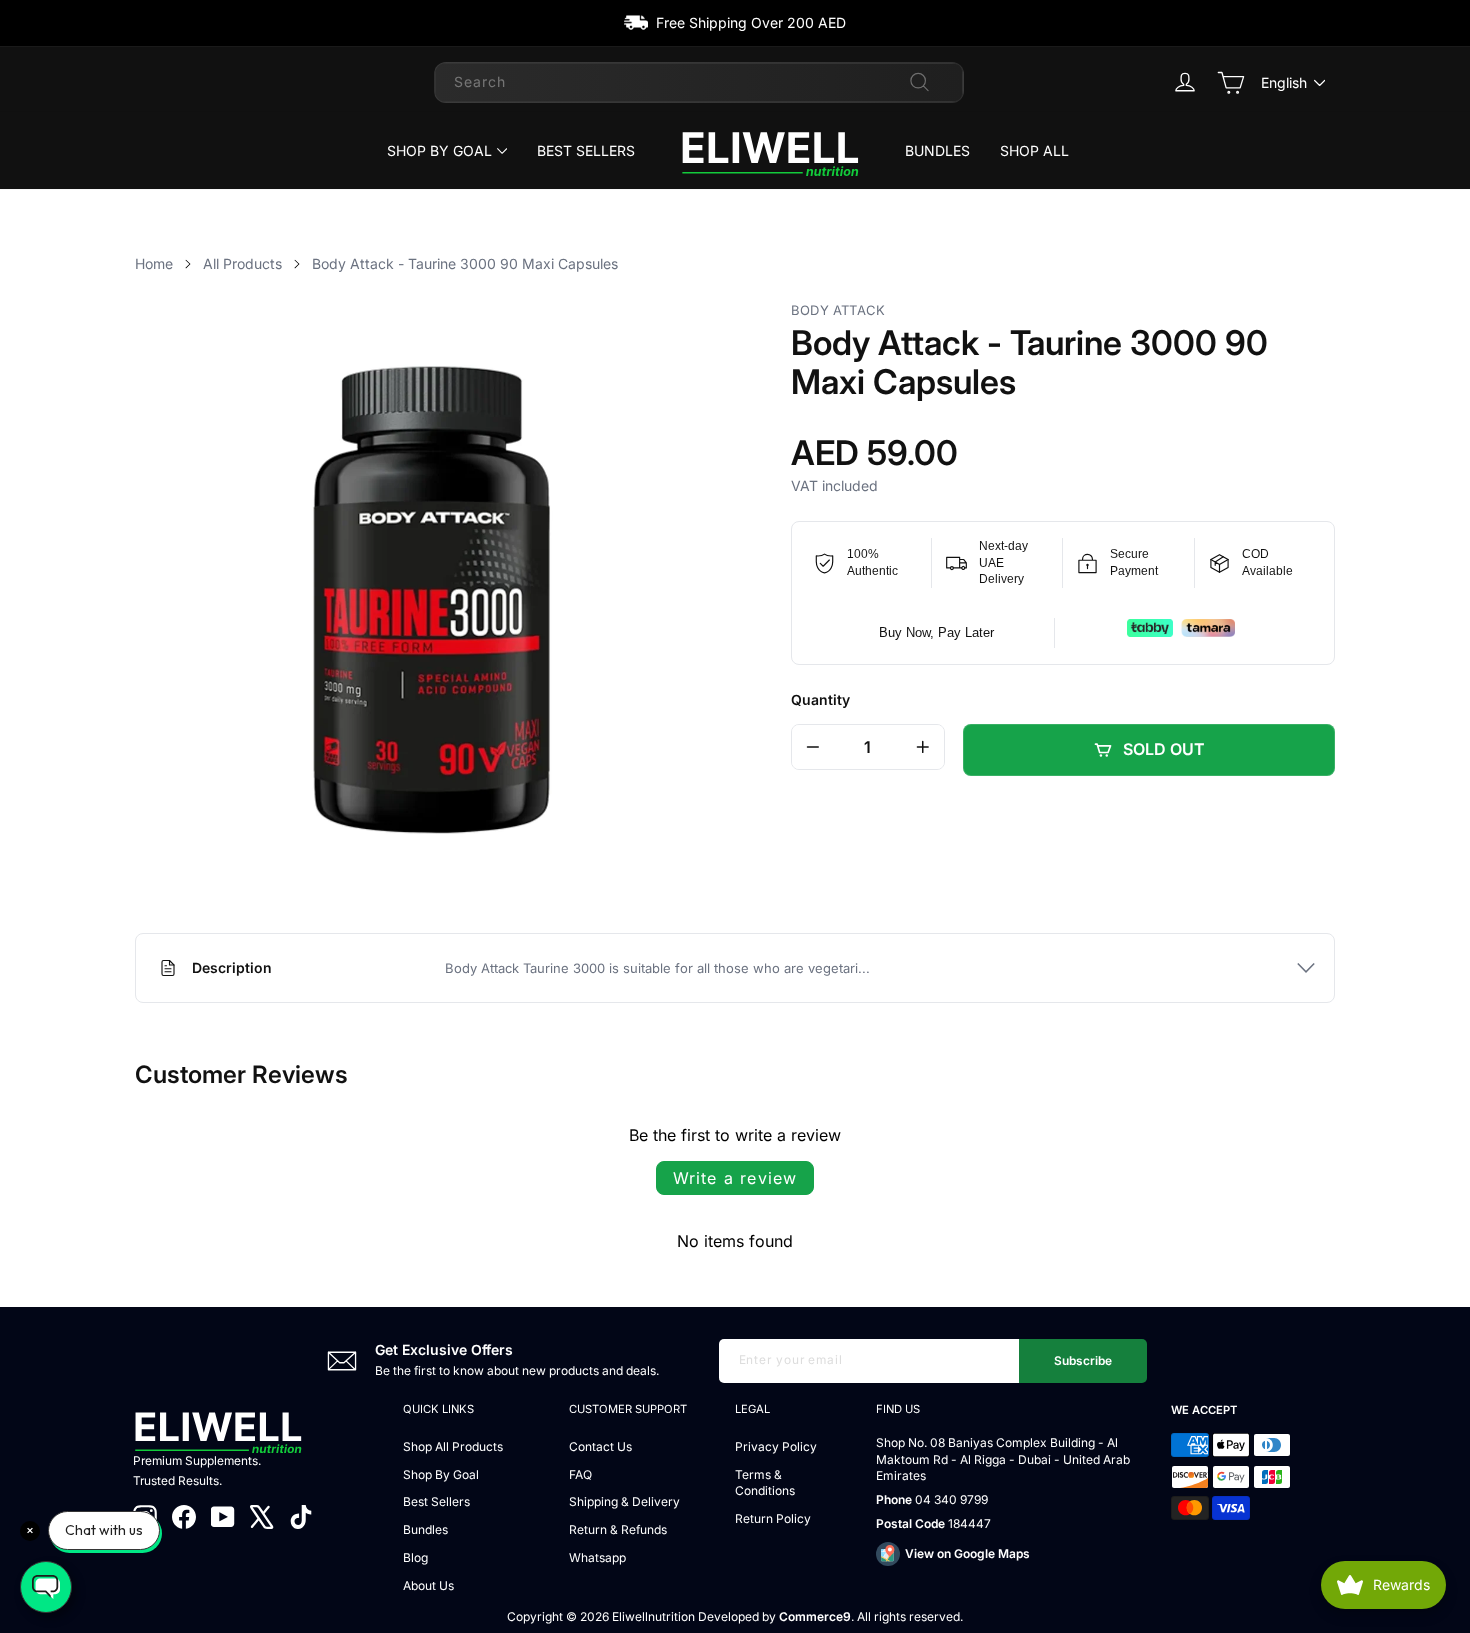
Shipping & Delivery (624, 1501)
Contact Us (600, 1446)
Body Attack (838, 310)
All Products (242, 263)
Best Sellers (586, 150)
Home (154, 263)
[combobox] (699, 82)
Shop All (1034, 150)
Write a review (735, 1178)
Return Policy (773, 1518)
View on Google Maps (967, 1553)
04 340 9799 (951, 1499)
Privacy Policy (776, 1446)
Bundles (937, 150)
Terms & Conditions (765, 1483)
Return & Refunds (618, 1529)
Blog (415, 1557)
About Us (428, 1585)
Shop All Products (453, 1446)
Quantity (820, 699)
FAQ (580, 1474)
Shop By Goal (439, 150)
